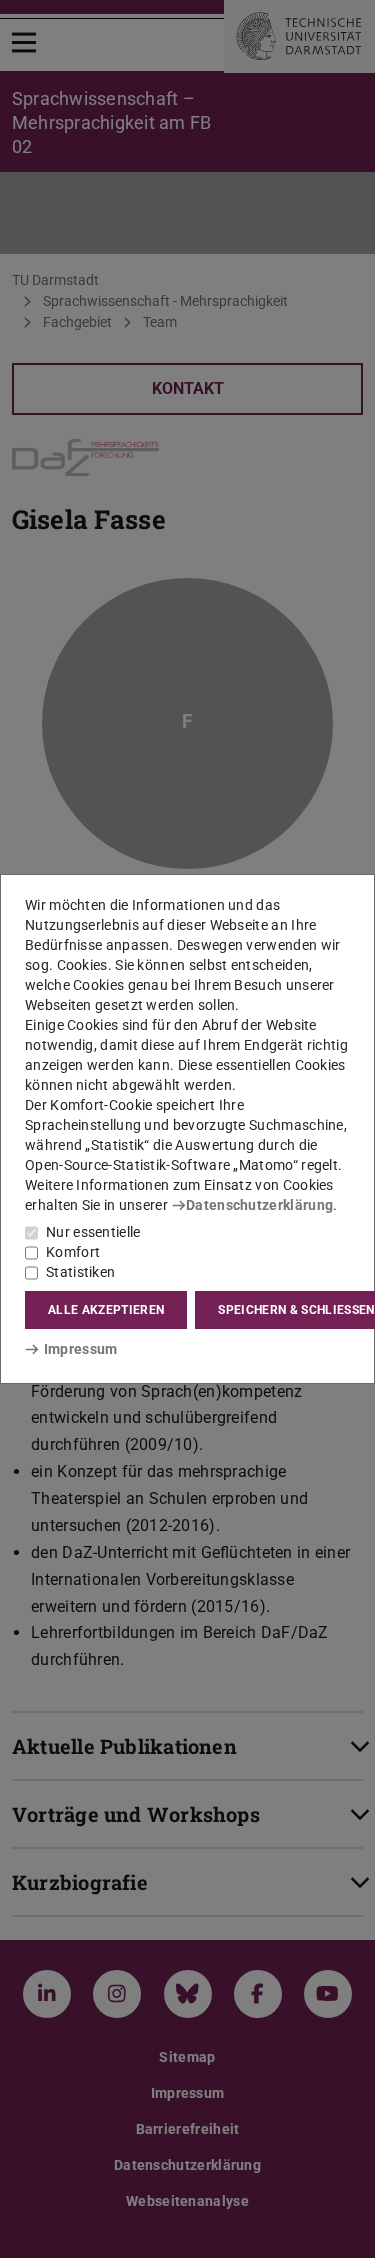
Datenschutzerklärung (259, 1205)
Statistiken (80, 1272)
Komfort (73, 1252)
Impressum (80, 1349)
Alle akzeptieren (106, 1310)
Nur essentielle (93, 1232)
